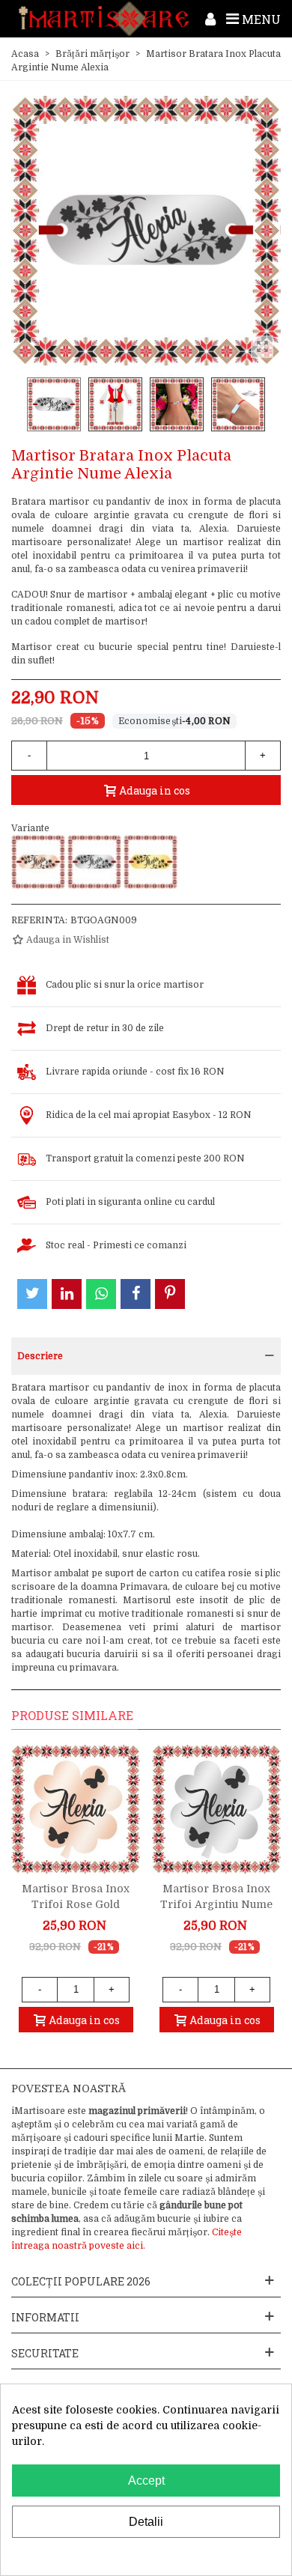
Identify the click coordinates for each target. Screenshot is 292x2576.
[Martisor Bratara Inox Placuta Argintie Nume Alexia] (94, 862)
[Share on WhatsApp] (101, 1294)
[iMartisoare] (104, 19)
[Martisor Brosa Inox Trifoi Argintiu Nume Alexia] (216, 1809)
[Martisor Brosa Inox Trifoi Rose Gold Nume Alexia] (76, 1809)
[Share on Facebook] (136, 1294)
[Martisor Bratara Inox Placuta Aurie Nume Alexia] (150, 862)
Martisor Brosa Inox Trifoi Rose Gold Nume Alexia (76, 1904)
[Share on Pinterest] (170, 1294)
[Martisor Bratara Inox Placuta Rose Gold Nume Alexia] (38, 862)
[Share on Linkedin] (67, 1294)
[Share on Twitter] (32, 1294)
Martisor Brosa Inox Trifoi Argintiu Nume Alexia (216, 1904)
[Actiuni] (210, 19)
